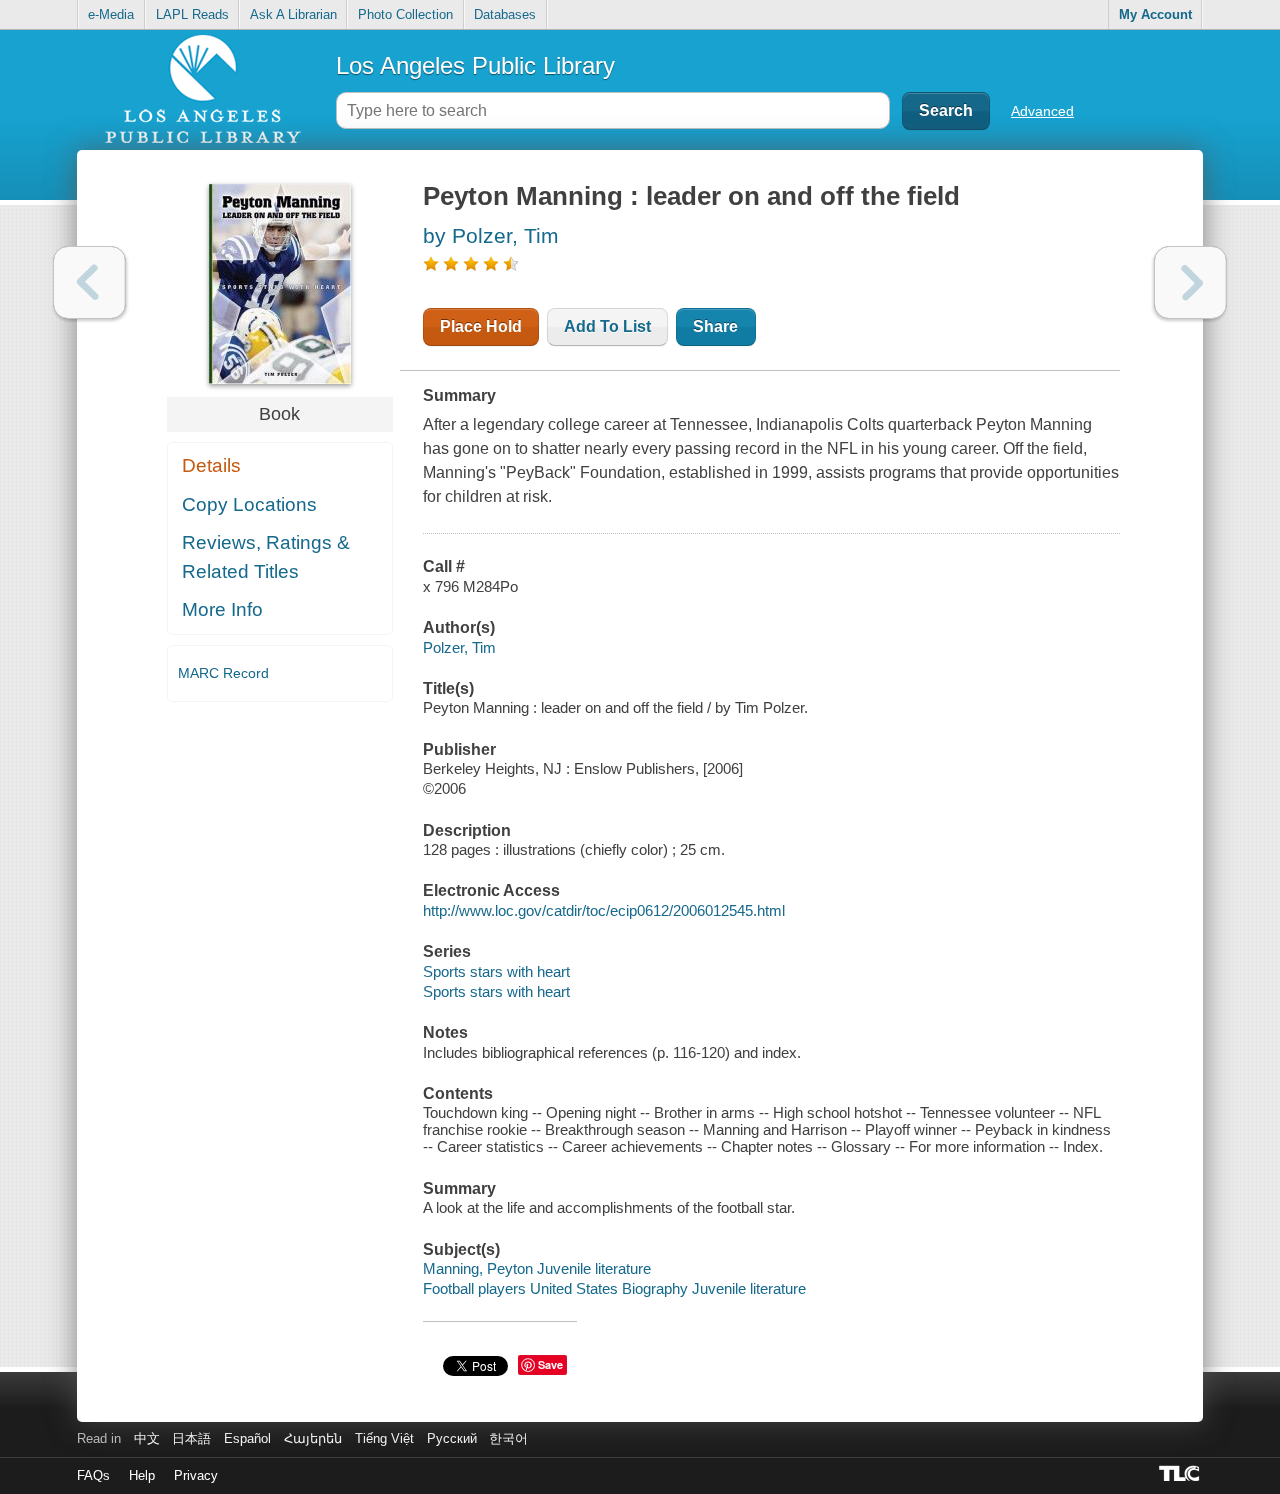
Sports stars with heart (496, 971)
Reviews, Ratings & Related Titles (266, 557)
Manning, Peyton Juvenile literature (537, 1268)
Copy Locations (249, 504)
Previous (89, 282)
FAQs (93, 1475)
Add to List (607, 326)
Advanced (1042, 111)
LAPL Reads (192, 14)
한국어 (508, 1438)
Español (247, 1438)
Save (550, 1364)
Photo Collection (405, 14)
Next (1190, 282)
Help (142, 1475)
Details (211, 465)
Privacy (196, 1475)
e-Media (111, 14)
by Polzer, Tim (491, 235)
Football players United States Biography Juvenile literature (614, 1288)
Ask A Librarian (293, 14)
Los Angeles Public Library (475, 65)
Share (715, 326)
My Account (1155, 14)
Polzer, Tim (459, 647)
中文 (147, 1438)
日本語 (191, 1438)
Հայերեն (313, 1438)
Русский (452, 1438)
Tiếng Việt (384, 1438)
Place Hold (481, 326)
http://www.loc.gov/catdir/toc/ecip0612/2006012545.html (604, 910)
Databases (505, 14)
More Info (222, 609)
